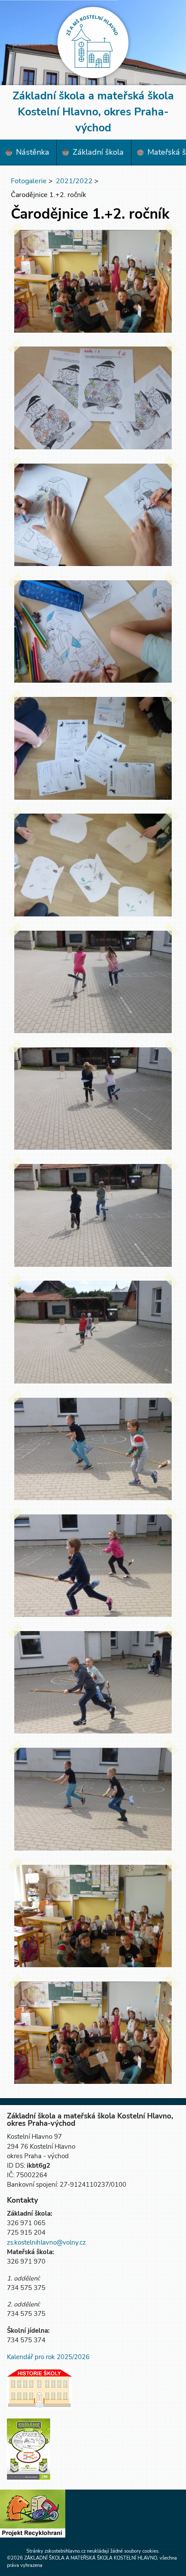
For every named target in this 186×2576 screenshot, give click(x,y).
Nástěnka (33, 152)
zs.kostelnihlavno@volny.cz (46, 2242)
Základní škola (98, 152)
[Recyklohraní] (33, 2515)
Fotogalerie (29, 181)
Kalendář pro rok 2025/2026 (48, 2357)
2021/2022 (74, 181)
